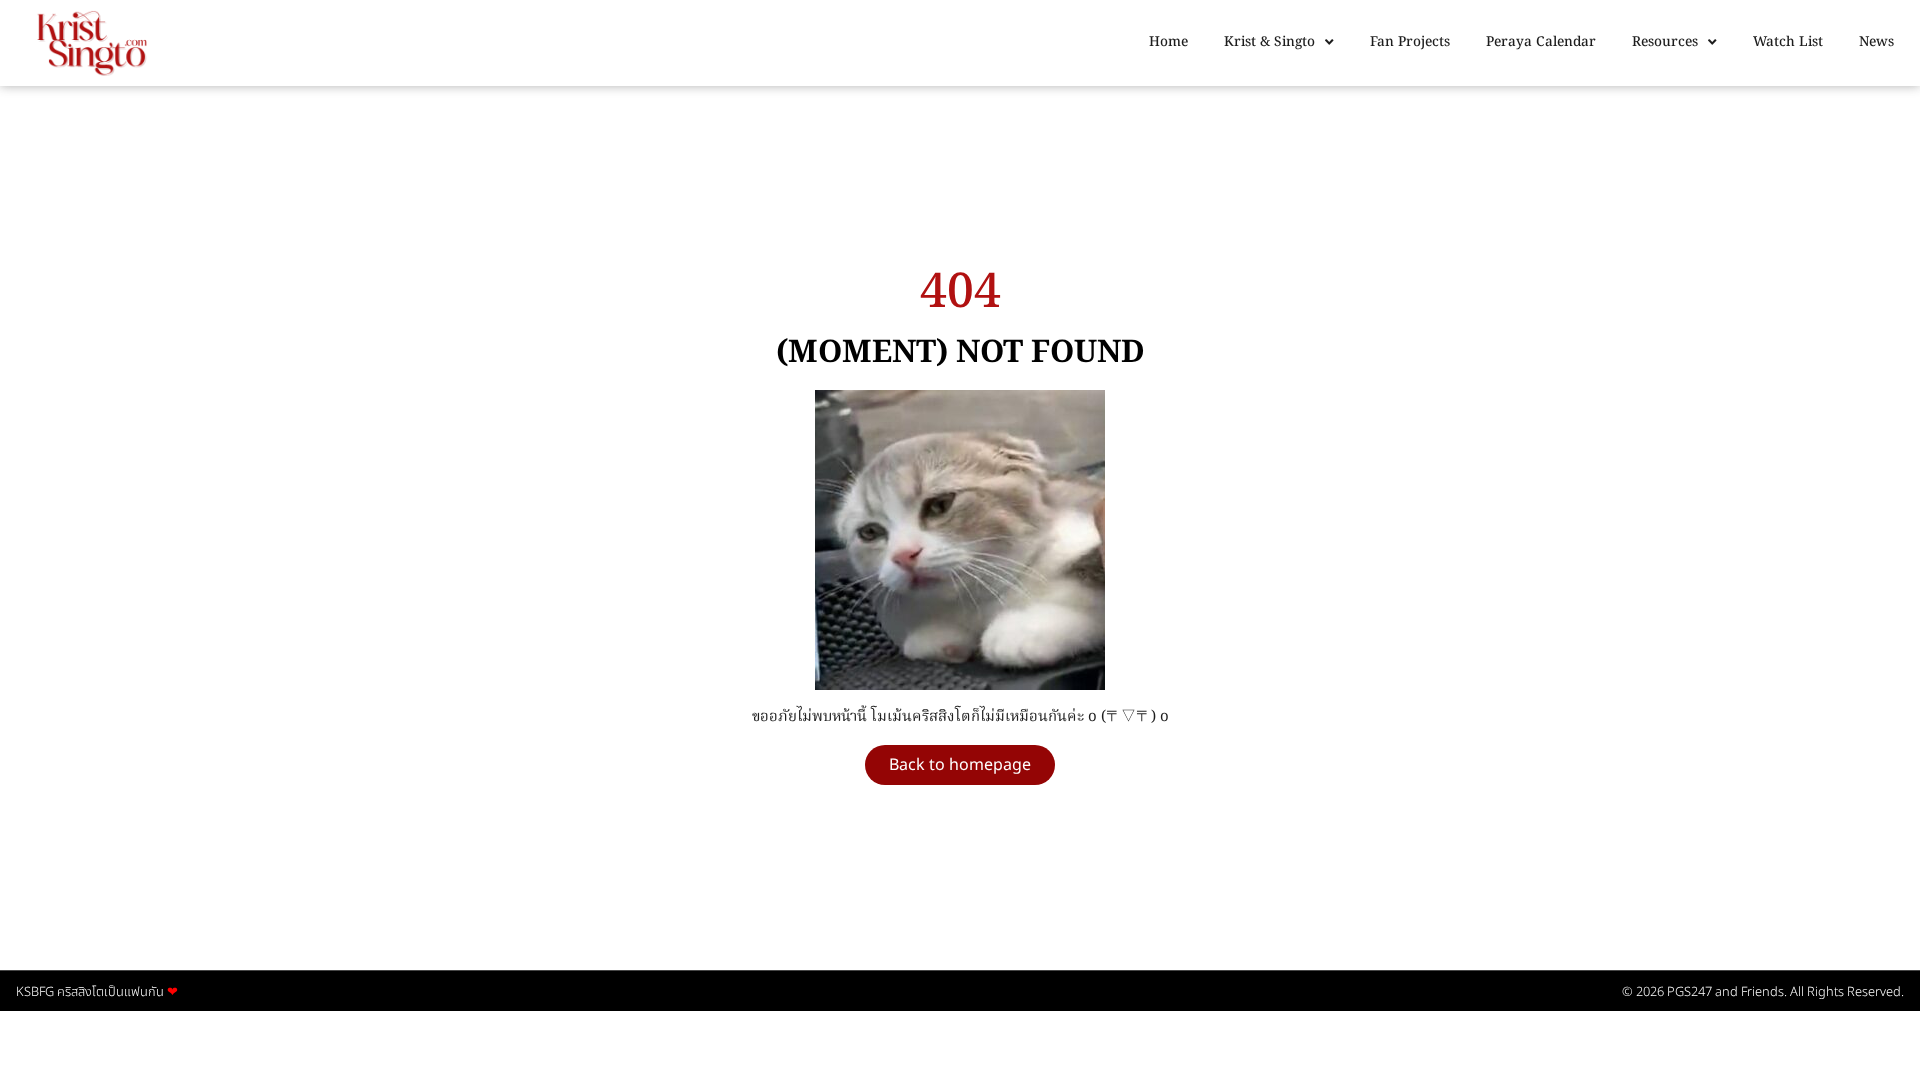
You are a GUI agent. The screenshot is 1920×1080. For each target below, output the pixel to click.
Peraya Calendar (1541, 42)
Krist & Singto (1269, 42)
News (1876, 42)
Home (1168, 42)
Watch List (1788, 42)
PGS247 (1689, 992)
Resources (1665, 42)
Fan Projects (1410, 42)
